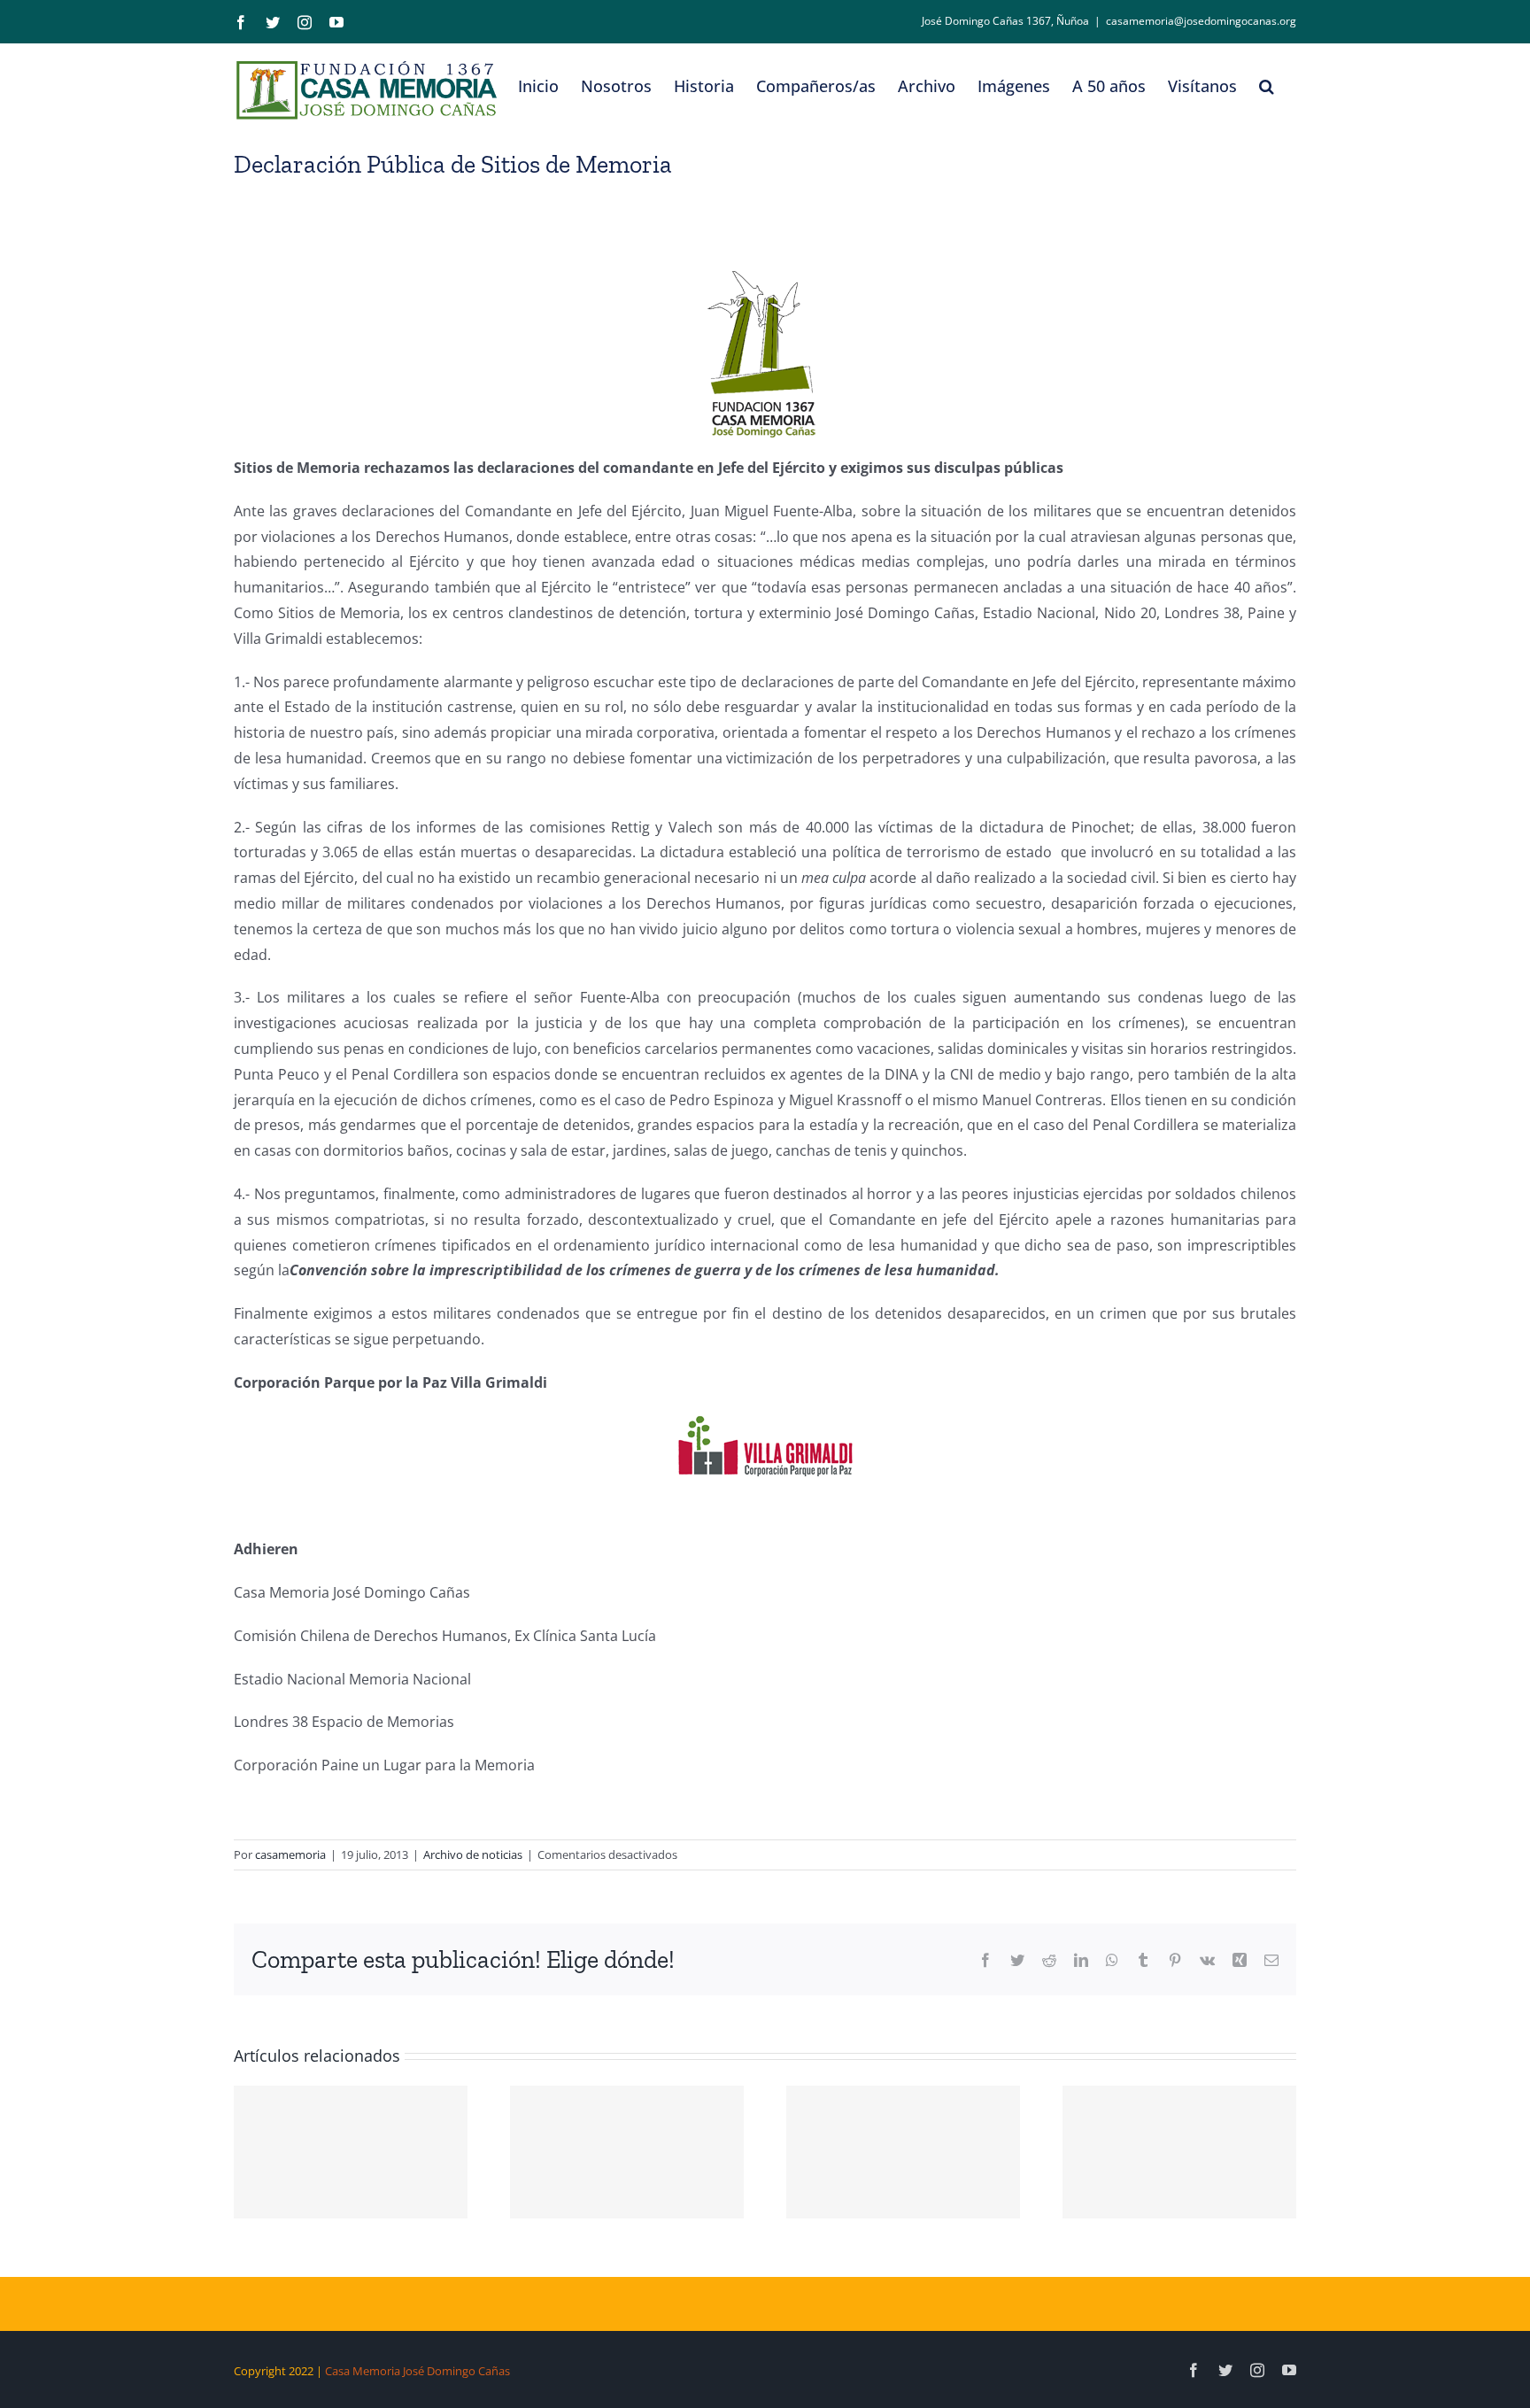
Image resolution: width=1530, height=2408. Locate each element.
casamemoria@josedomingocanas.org (1201, 21)
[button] (1267, 86)
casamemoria (290, 1854)
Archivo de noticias (473, 1854)
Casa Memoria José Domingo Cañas (417, 2371)
